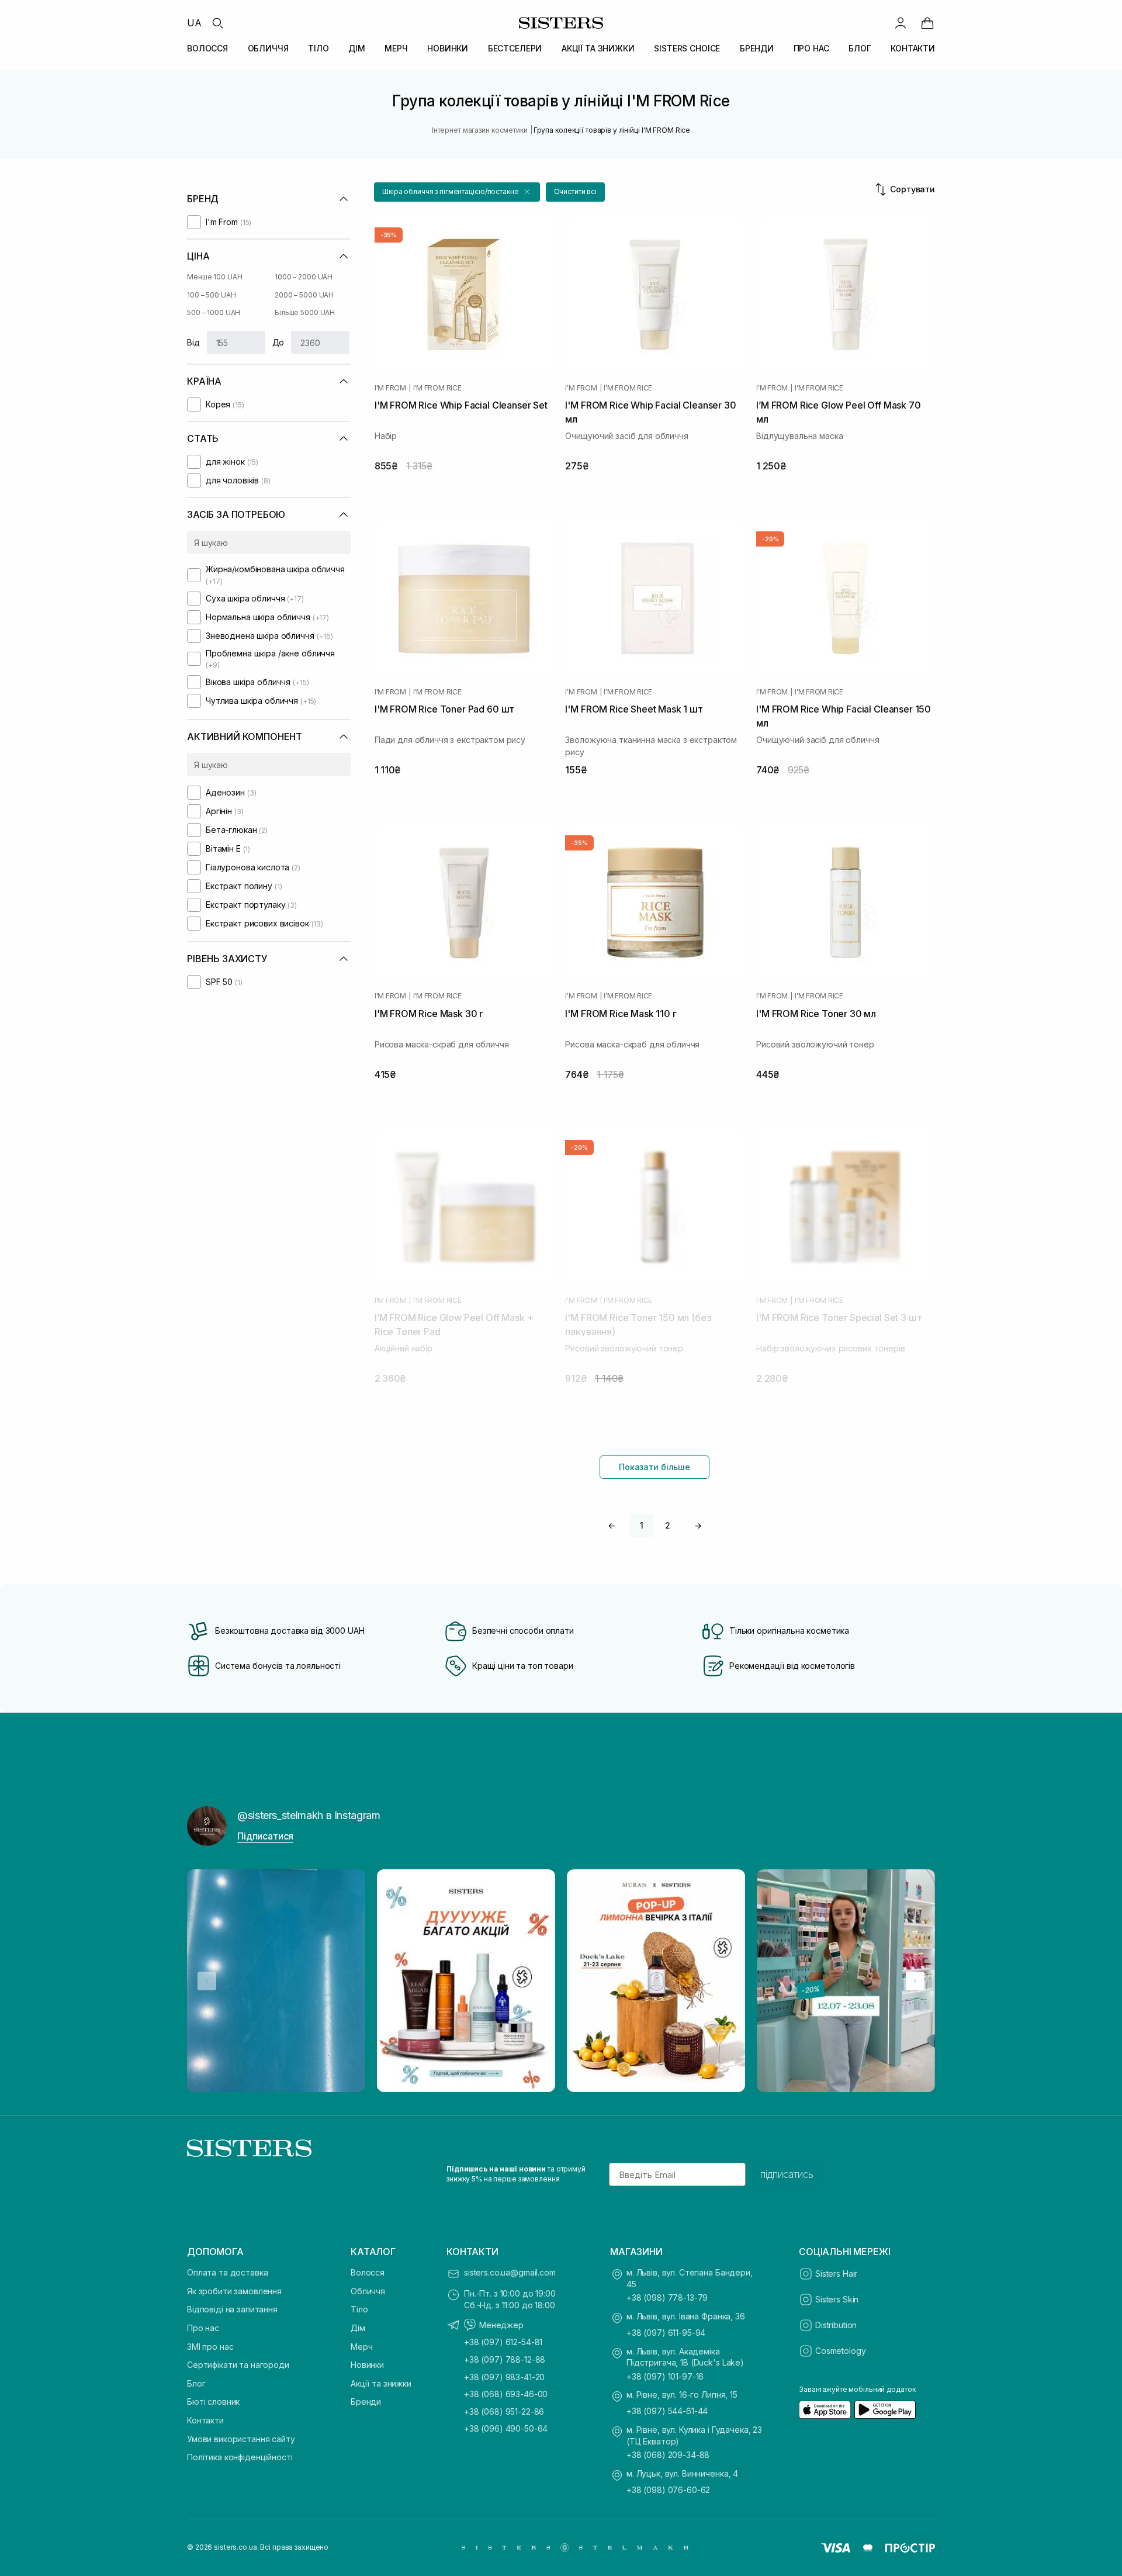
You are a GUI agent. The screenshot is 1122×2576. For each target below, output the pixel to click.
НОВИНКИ (448, 48)
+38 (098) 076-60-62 (668, 2490)
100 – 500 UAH (211, 295)
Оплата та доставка (227, 2272)
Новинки (367, 2365)
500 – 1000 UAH (214, 312)
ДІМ (357, 48)
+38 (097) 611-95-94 (666, 2333)
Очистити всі (576, 191)
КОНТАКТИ (913, 48)
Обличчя (368, 2291)
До (278, 342)
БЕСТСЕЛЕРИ (515, 48)
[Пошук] (217, 23)
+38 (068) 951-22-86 (504, 2411)
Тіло (359, 2309)
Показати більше (654, 1467)
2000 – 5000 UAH (304, 295)
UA (194, 23)
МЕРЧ (396, 48)
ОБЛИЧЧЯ (268, 48)
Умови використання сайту (241, 2439)
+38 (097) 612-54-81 (503, 2342)
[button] (457, 192)
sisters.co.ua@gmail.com (510, 2272)
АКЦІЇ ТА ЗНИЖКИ (598, 48)
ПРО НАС (811, 48)
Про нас (203, 2328)
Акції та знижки (381, 2383)
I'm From (390, 388)
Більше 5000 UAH (305, 312)
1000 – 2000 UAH (304, 277)
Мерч (361, 2347)
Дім (358, 2328)
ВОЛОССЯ (207, 48)
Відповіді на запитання (232, 2309)
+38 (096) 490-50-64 (506, 2428)
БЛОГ (860, 48)
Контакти (205, 2420)
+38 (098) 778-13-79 (667, 2297)
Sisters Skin (837, 2299)
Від (193, 342)
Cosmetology (840, 2351)
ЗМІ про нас (210, 2347)
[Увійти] (901, 23)
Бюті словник (213, 2402)
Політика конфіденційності (240, 2457)
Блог (196, 2383)
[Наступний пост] (915, 1981)
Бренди (366, 2402)
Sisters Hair (836, 2274)
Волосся (368, 2272)
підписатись (787, 2174)
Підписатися (265, 1836)
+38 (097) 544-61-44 (667, 2411)
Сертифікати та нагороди (238, 2365)
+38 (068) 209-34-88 (668, 2455)
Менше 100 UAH (214, 277)
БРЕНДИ (757, 48)
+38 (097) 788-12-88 (505, 2359)
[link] (927, 23)
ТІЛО (318, 48)
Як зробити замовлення (234, 2291)
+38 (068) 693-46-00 (506, 2394)
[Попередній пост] (207, 1981)
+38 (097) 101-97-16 (665, 2376)
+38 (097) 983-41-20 (504, 2377)
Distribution (836, 2325)
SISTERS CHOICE (687, 48)
